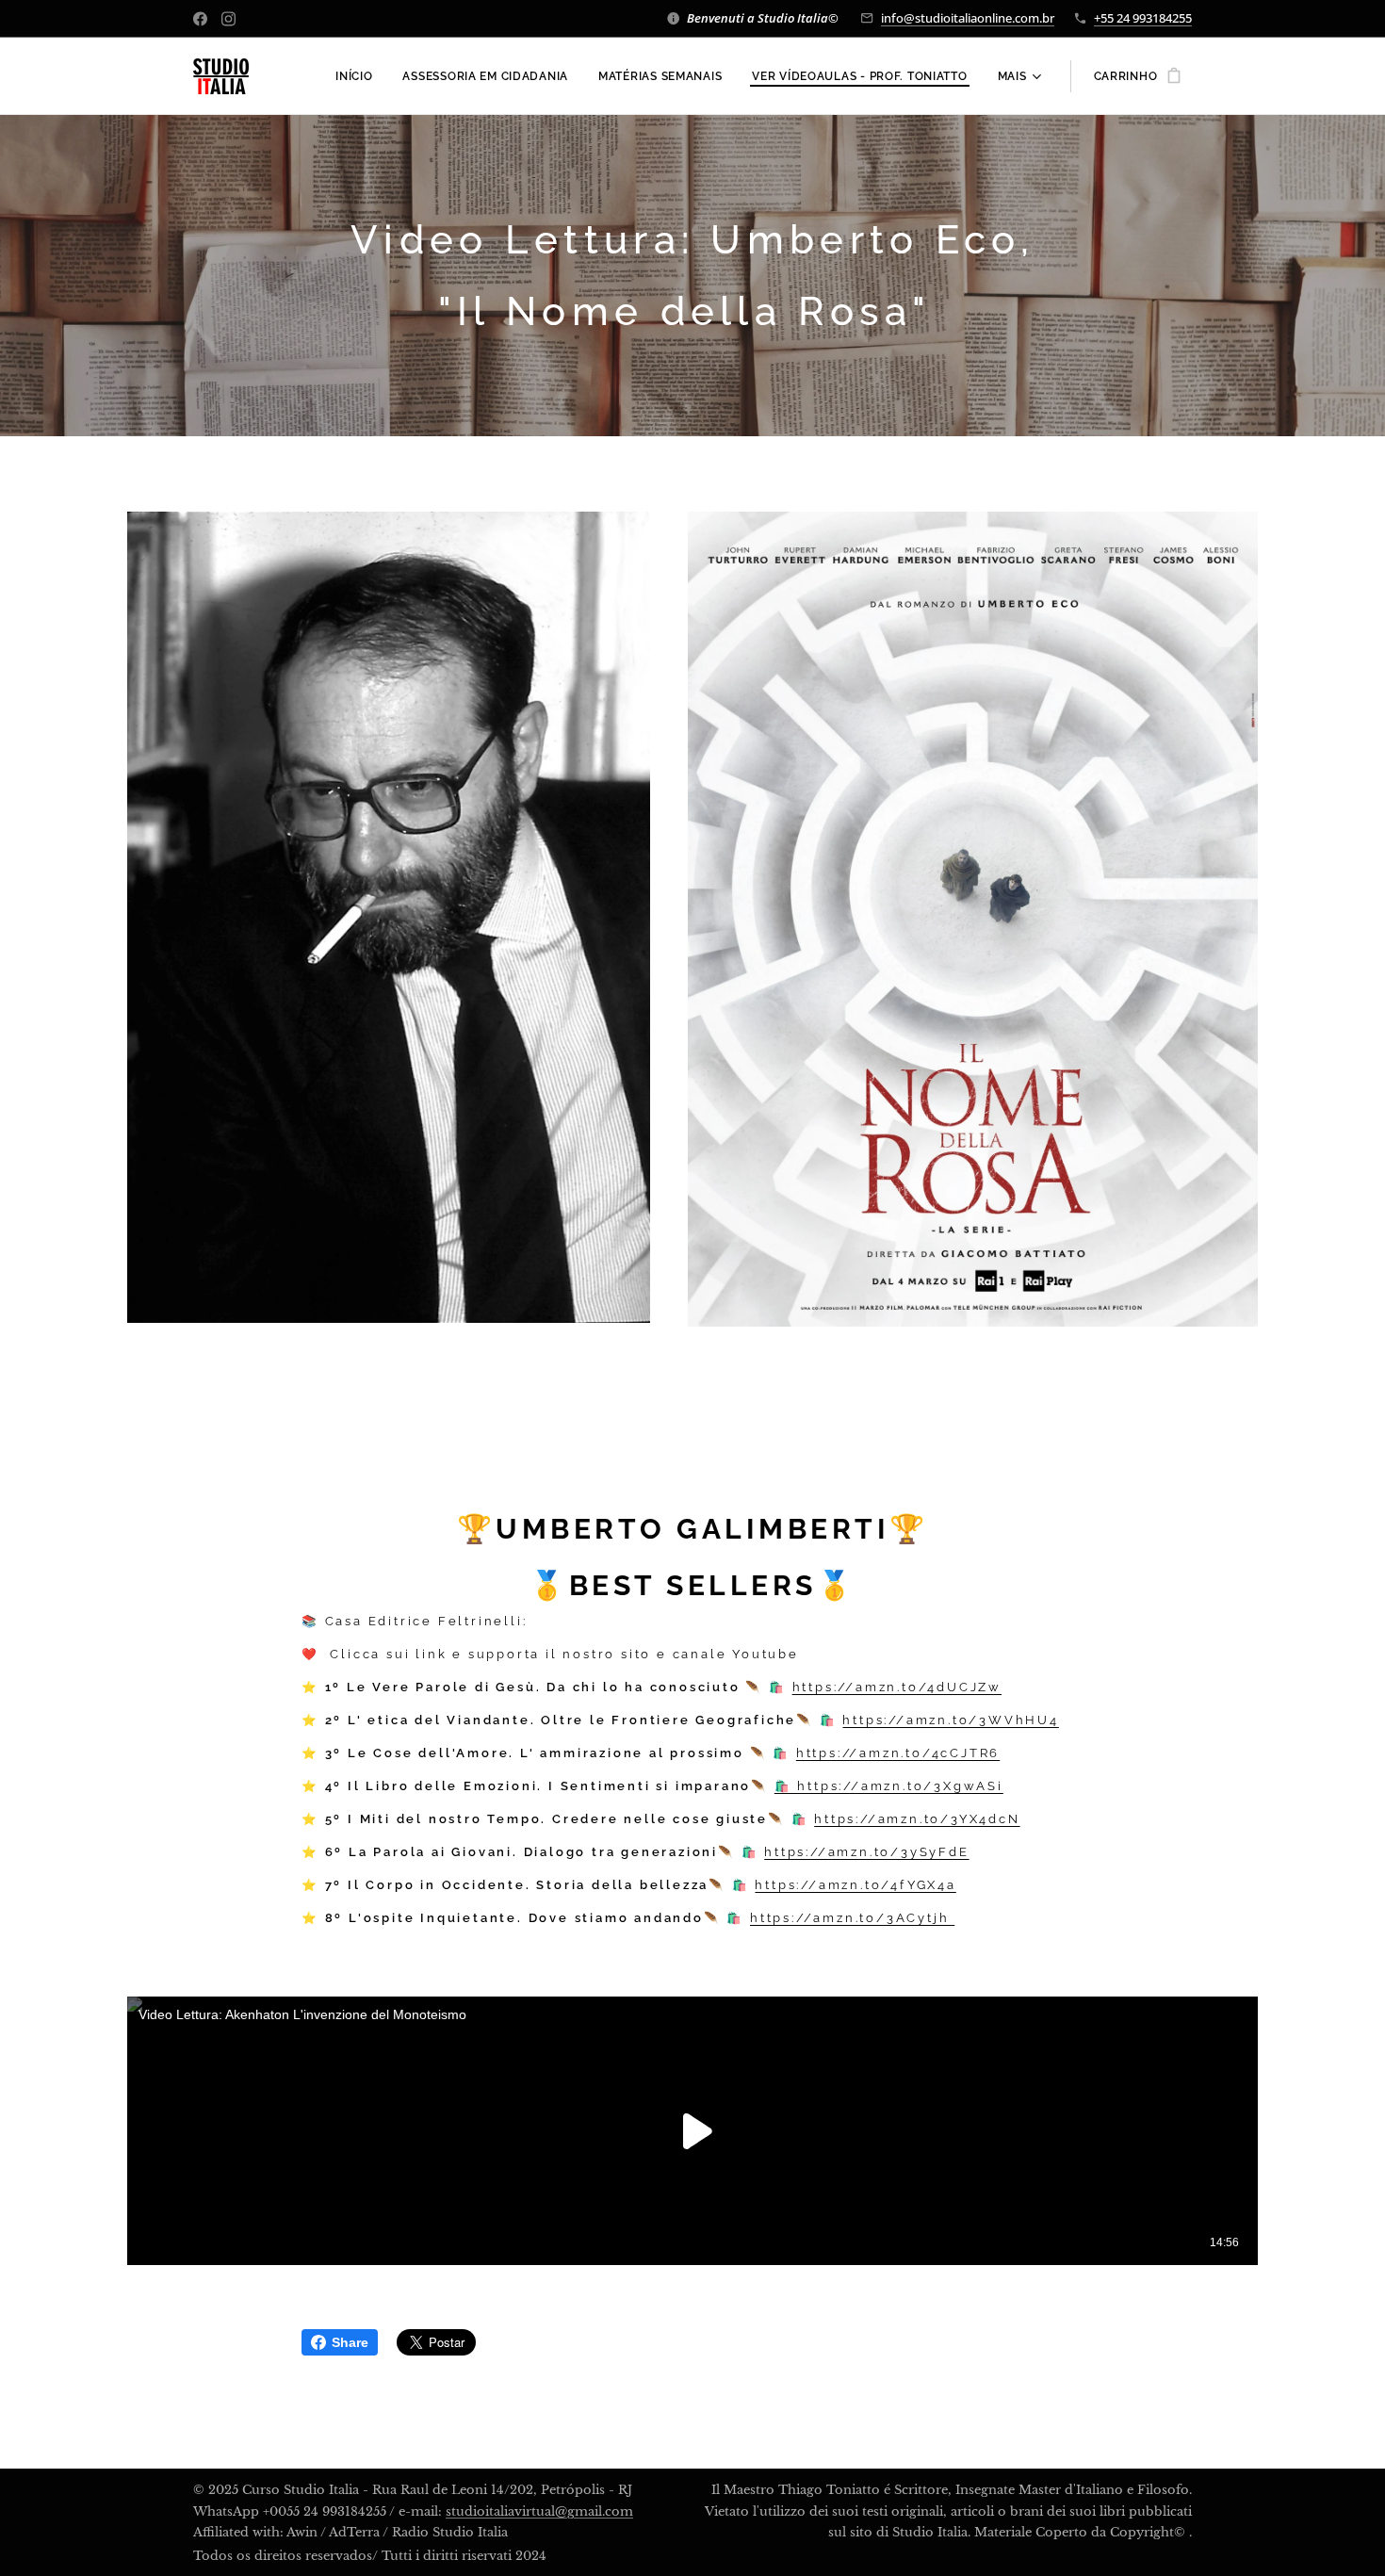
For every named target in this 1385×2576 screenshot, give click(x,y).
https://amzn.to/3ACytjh (852, 1918)
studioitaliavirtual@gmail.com (539, 2511)
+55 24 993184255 (1143, 18)
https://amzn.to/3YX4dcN (917, 1819)
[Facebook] (200, 19)
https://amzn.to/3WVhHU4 (950, 1720)
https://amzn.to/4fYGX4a (855, 1885)
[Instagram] (228, 19)
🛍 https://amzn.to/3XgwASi (889, 1786)
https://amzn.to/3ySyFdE (866, 1852)
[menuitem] (359, 76)
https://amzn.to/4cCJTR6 (898, 1753)
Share (350, 2342)
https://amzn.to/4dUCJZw (897, 1687)
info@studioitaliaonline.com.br (968, 18)
